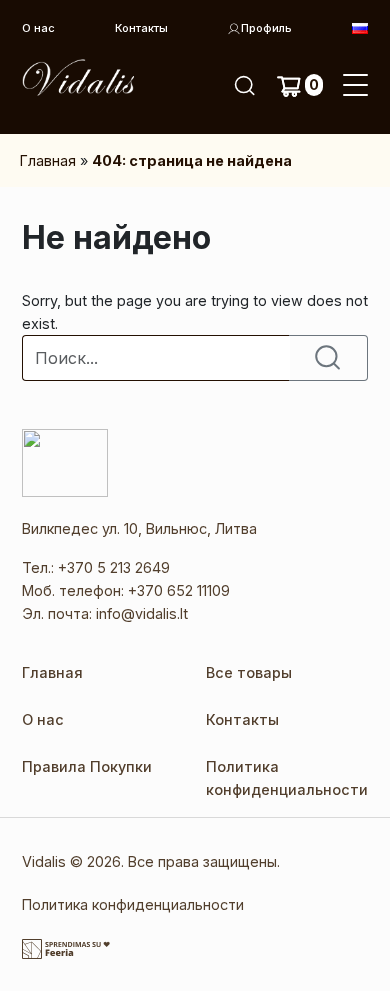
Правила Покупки (87, 766)
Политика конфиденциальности (133, 904)
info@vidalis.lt (142, 613)
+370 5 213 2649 (114, 567)
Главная (48, 160)
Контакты (141, 28)
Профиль (266, 28)
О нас (38, 28)
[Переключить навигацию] (355, 86)
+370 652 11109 (179, 590)
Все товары (249, 672)
